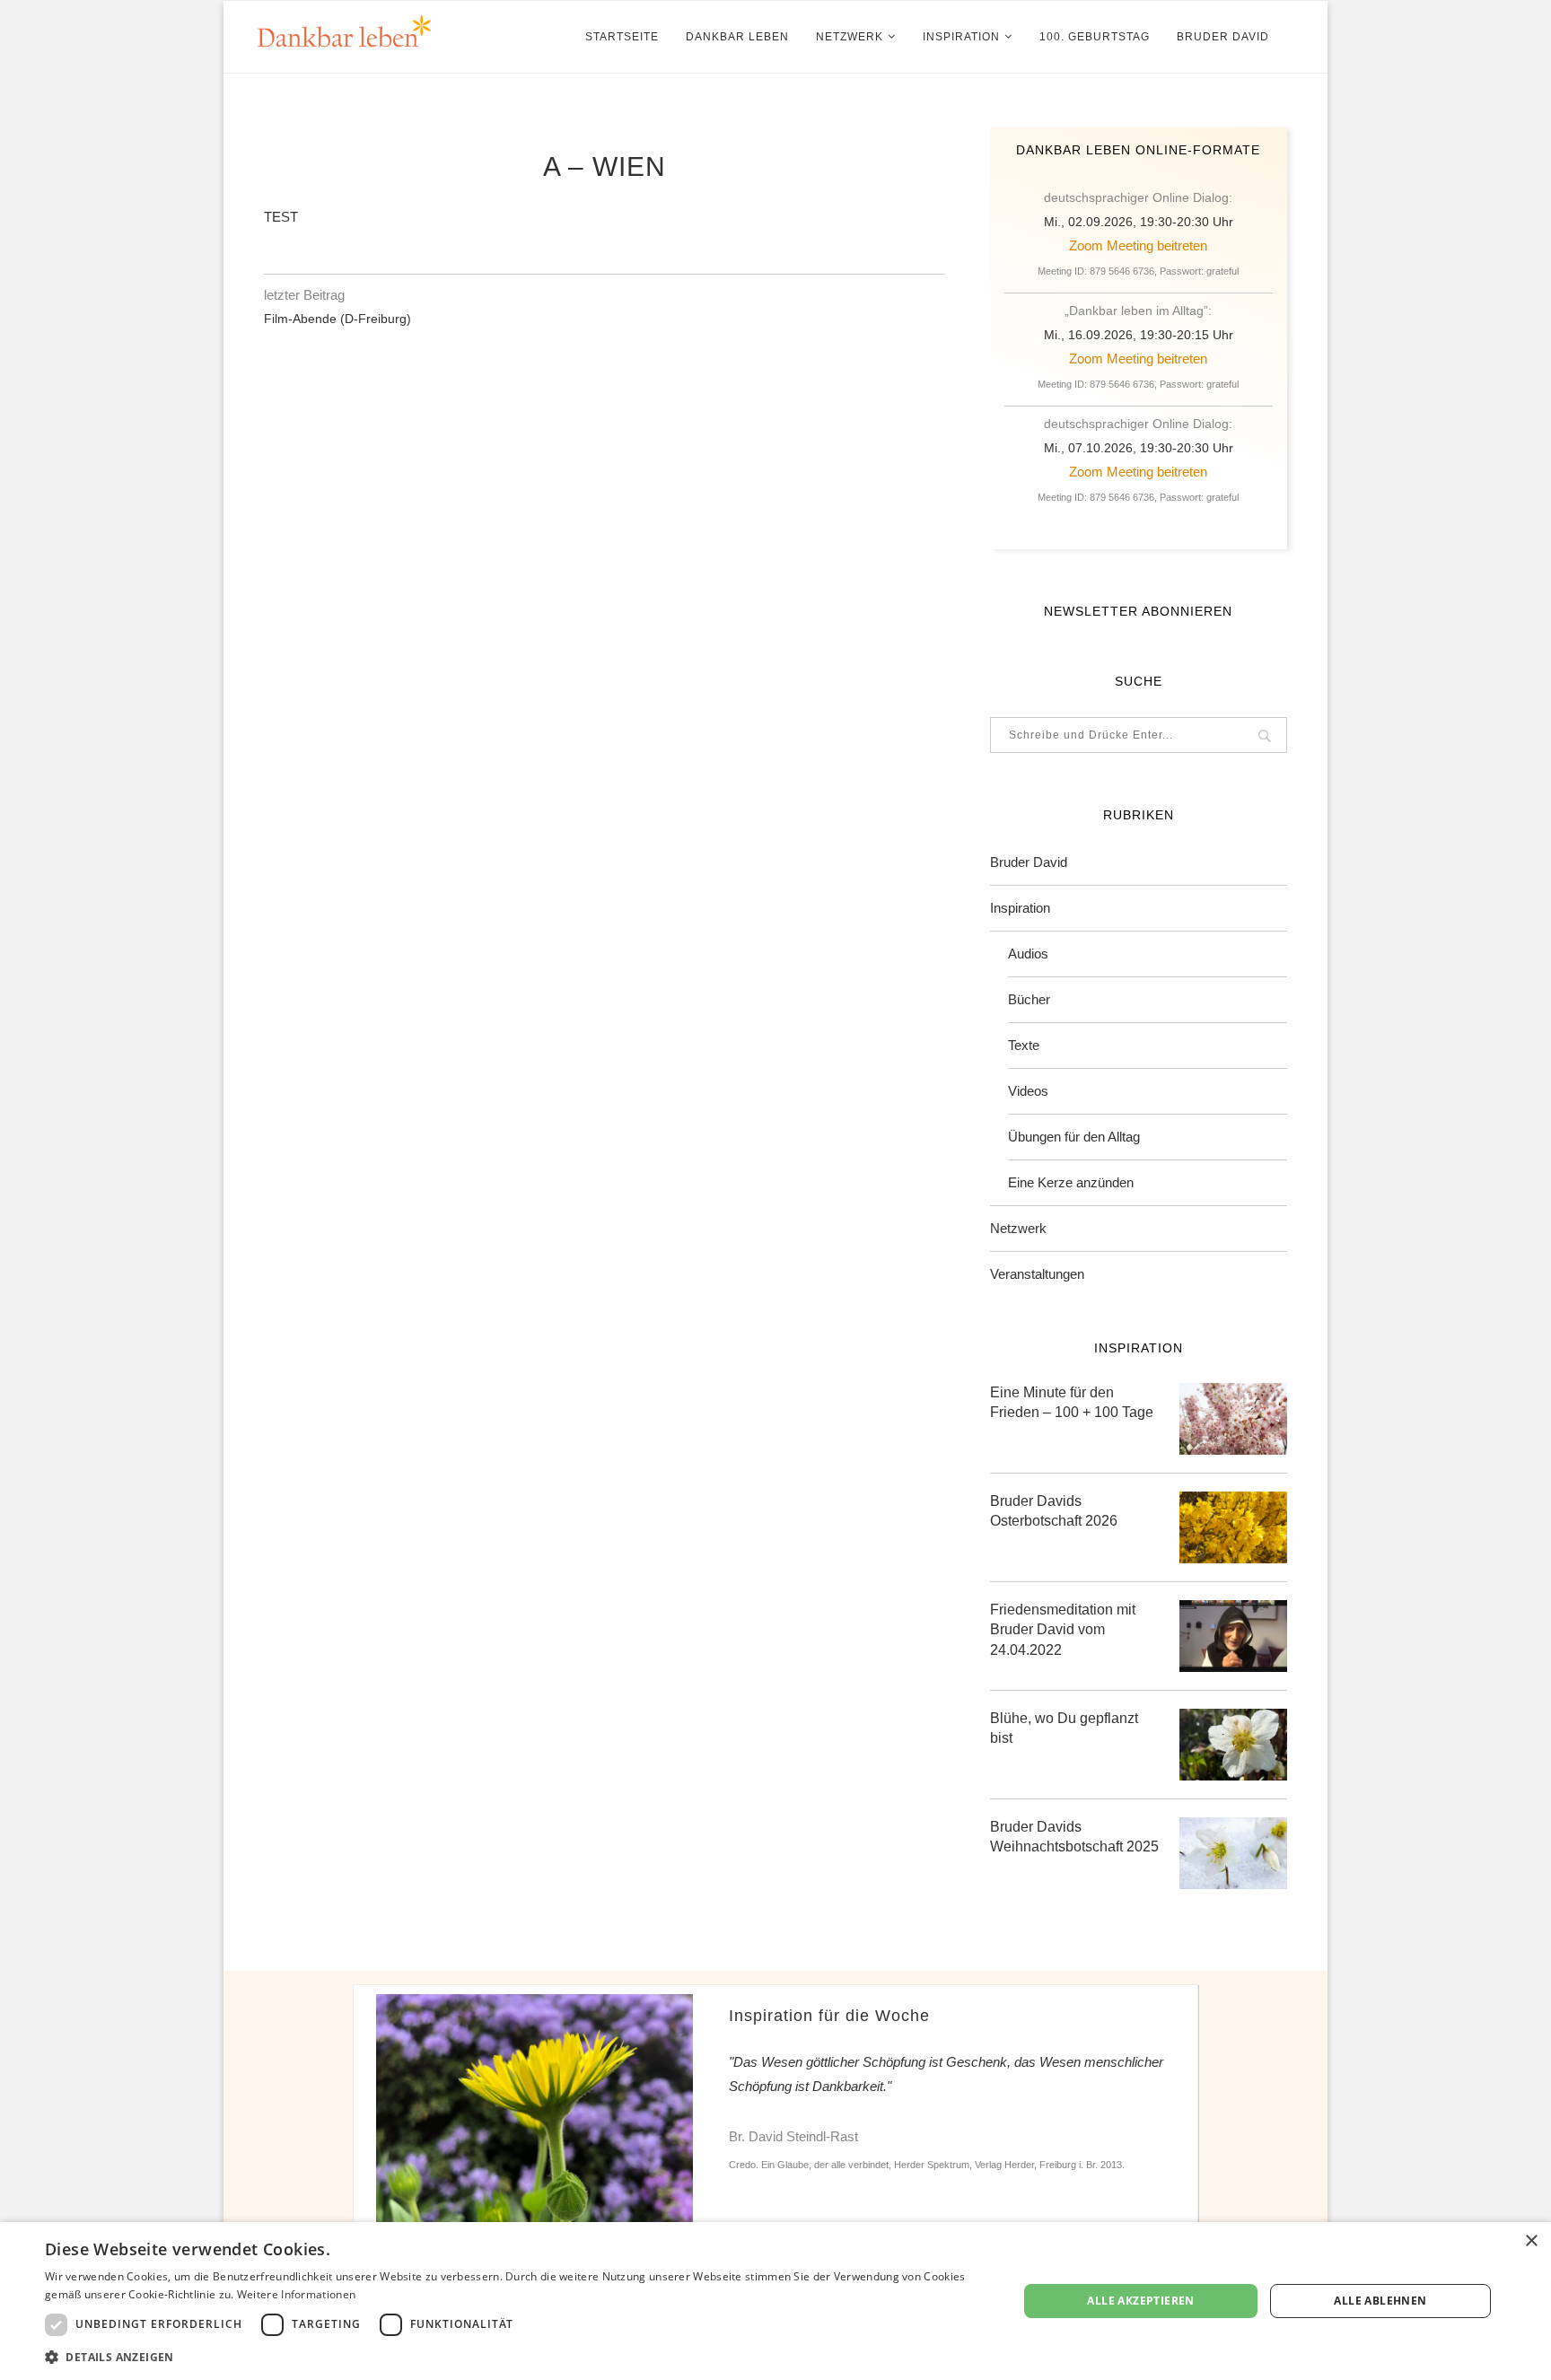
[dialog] (775, 2301)
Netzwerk (850, 37)
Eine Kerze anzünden (1071, 1182)
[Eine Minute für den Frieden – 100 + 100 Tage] (1233, 1419)
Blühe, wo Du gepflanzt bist (1064, 1728)
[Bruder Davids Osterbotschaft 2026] (1233, 1527)
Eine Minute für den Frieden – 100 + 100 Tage (1072, 1402)
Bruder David (1223, 37)
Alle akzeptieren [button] (1140, 2301)
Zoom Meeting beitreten (1138, 245)
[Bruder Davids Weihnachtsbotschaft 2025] (1233, 1853)
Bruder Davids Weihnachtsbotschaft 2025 (1074, 1837)
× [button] (1531, 2241)
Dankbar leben (737, 37)
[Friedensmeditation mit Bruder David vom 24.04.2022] (1233, 1636)
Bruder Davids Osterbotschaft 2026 (1054, 1511)
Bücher (1029, 999)
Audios (1028, 954)
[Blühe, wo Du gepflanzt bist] (1233, 1745)
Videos (1028, 1091)
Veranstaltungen (1037, 1274)
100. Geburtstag (1095, 37)
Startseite (622, 37)
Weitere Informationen (296, 2294)
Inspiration (961, 37)
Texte (1024, 1045)
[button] (517, 2356)
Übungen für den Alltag (1074, 1137)
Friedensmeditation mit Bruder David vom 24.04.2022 (1063, 1630)
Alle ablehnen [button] (1380, 2301)
